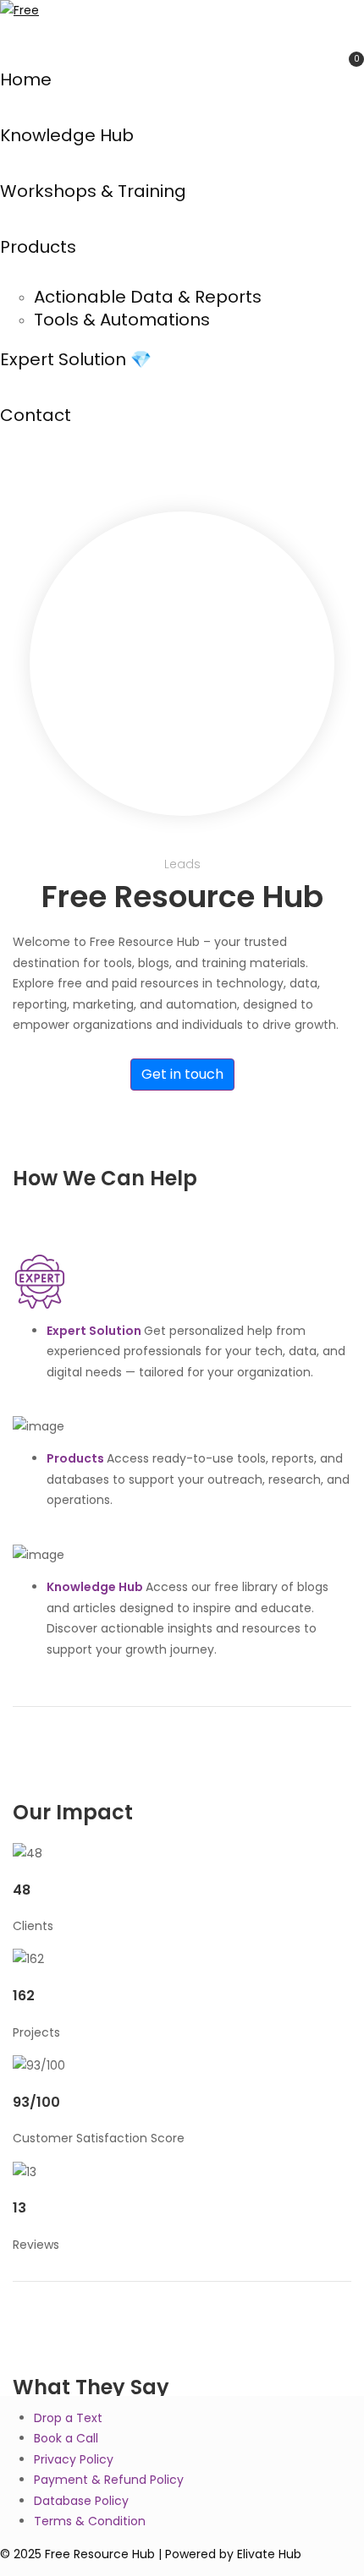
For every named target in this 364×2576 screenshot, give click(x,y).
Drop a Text (68, 2418)
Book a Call (66, 2438)
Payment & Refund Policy (109, 2480)
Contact (36, 415)
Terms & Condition (90, 2521)
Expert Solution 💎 (76, 359)
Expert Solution (95, 1331)
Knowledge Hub (67, 135)
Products (38, 247)
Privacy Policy (74, 2459)
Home (26, 79)
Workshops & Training (93, 191)
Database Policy (81, 2501)
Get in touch (182, 1074)
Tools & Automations (122, 320)
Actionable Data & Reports (148, 297)
